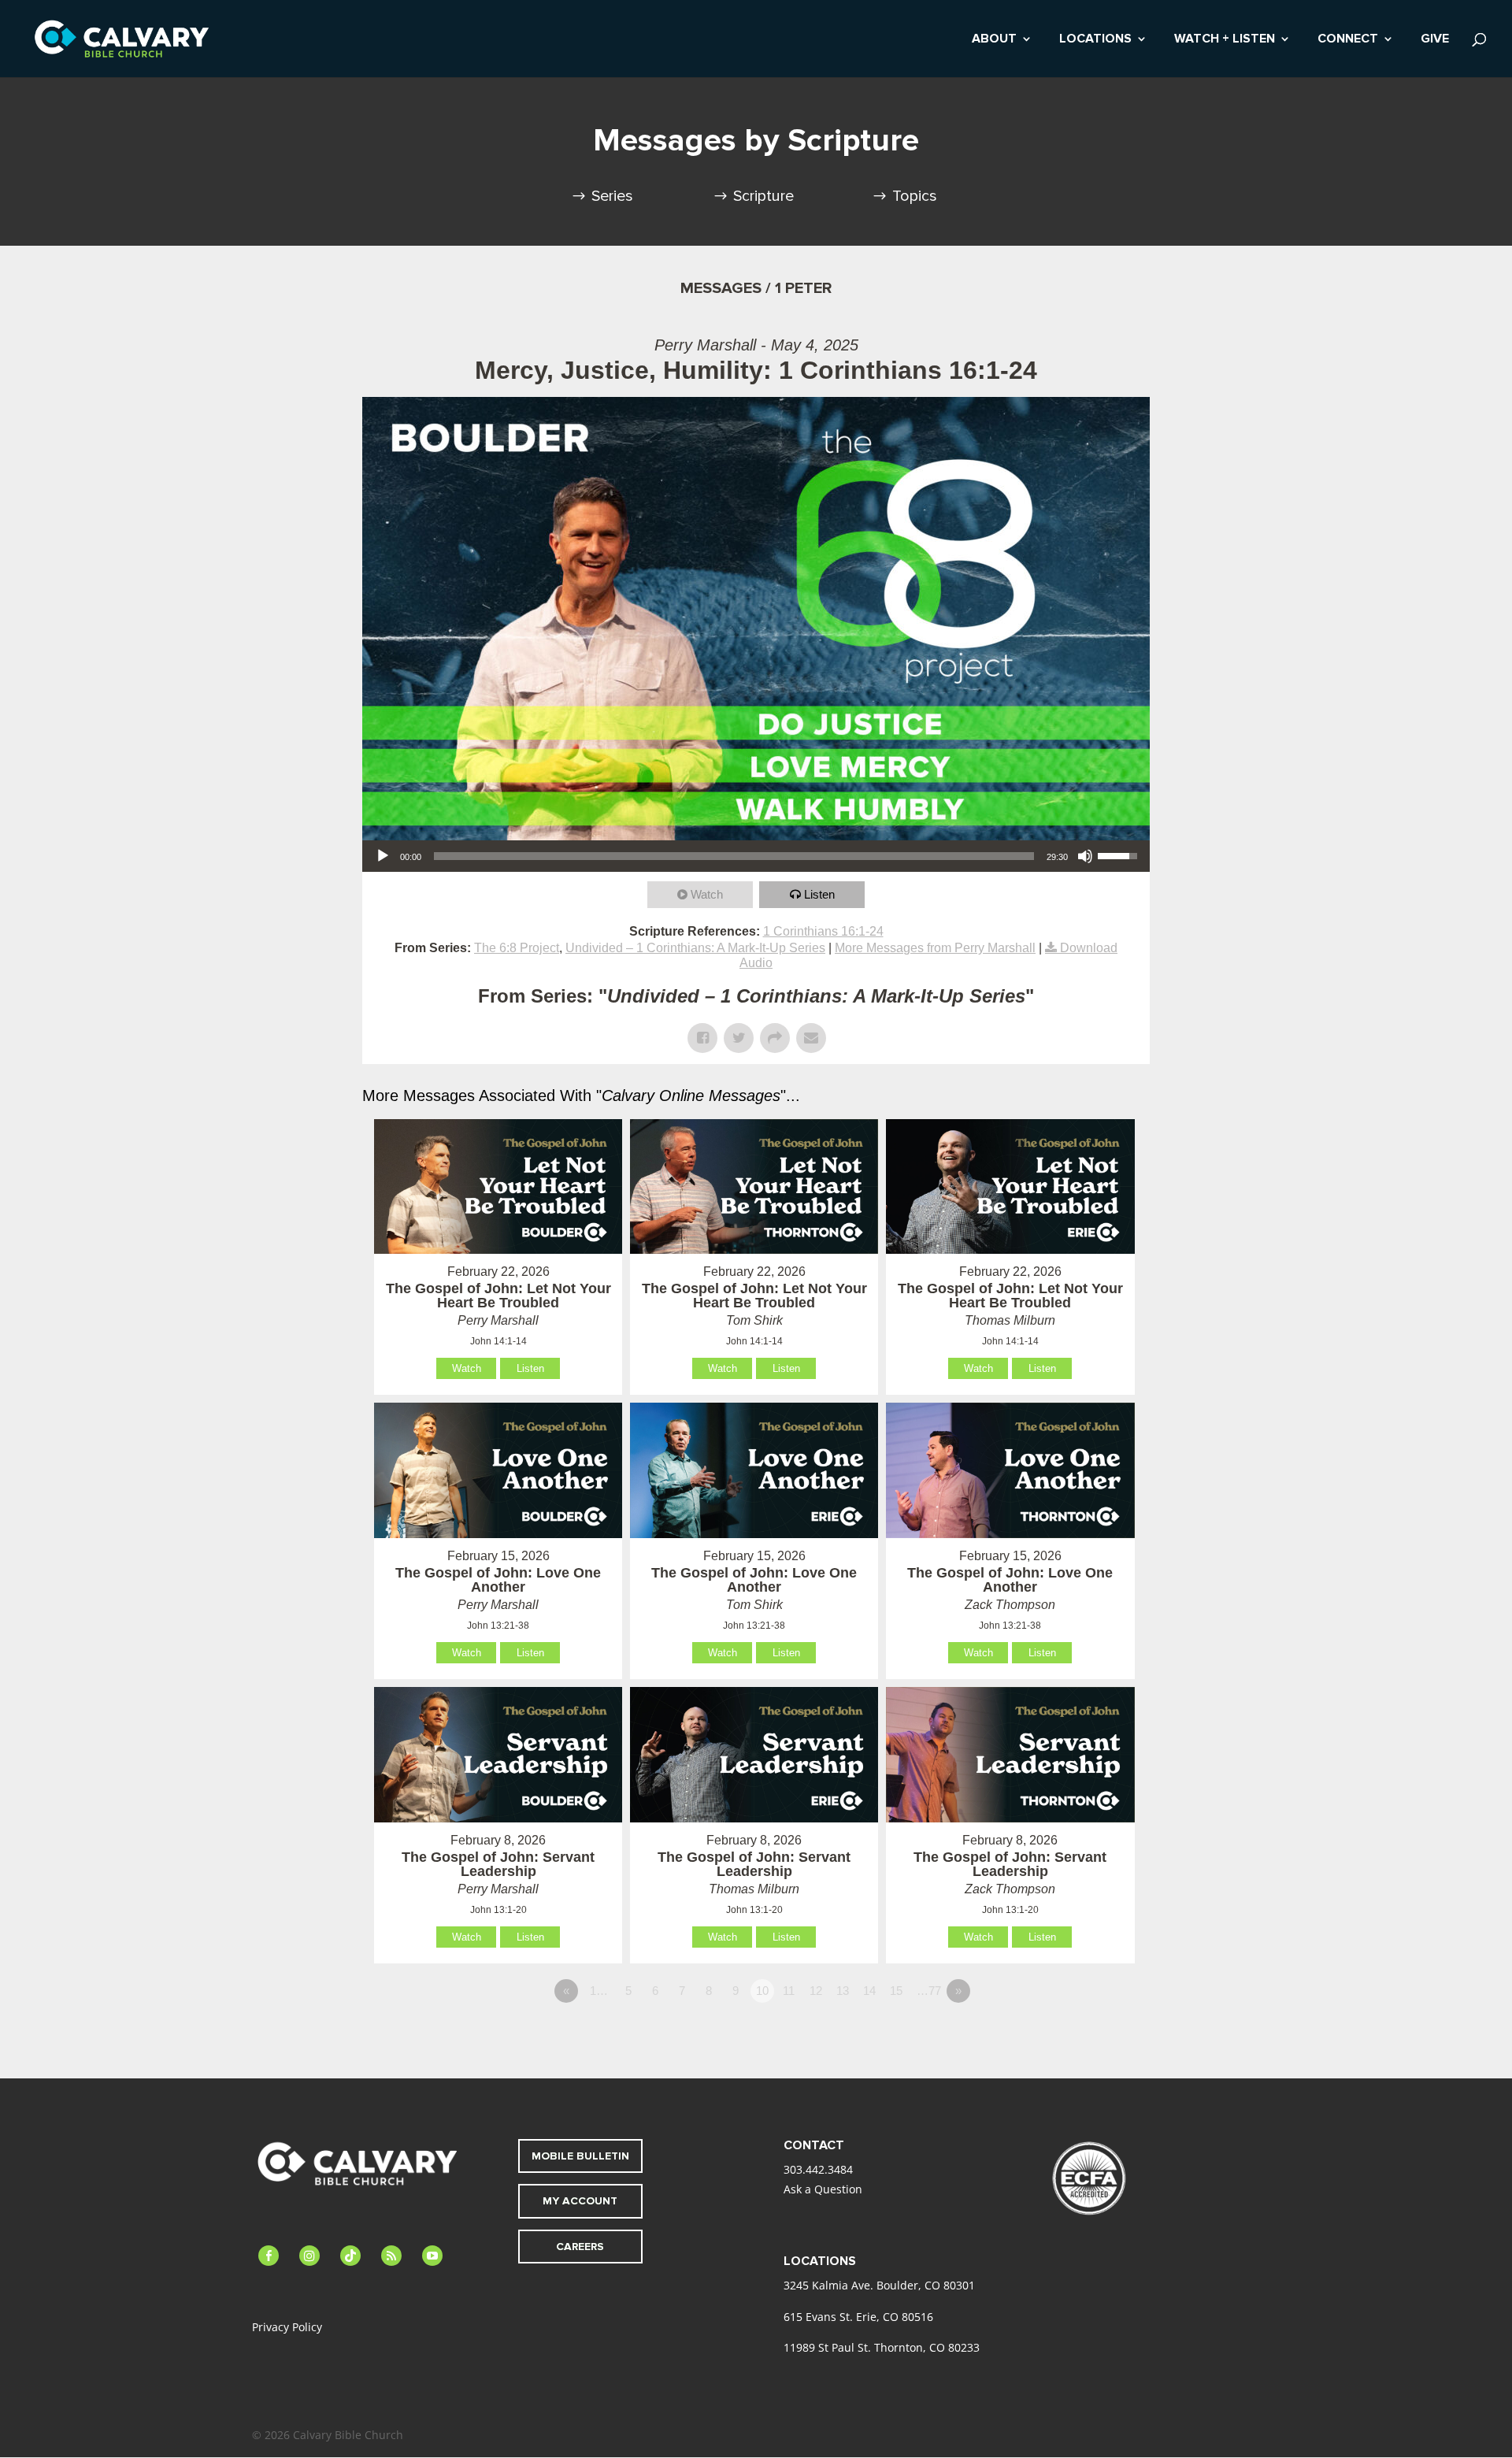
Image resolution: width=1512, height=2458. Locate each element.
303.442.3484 (818, 2169)
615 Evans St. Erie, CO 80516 (858, 2317)
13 (843, 1991)
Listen (819, 894)
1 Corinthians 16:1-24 (823, 931)
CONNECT (1348, 40)
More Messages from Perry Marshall (935, 948)
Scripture (763, 196)
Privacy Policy (287, 2327)
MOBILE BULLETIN (580, 2156)
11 (789, 1991)
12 (816, 1991)
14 (869, 1991)
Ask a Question (823, 2189)
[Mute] (1085, 856)
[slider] (734, 856)
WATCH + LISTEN (1225, 40)
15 (896, 1991)
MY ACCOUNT (580, 2201)
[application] (756, 856)
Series (612, 196)
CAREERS (580, 2247)
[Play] (383, 856)
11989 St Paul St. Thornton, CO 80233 (882, 2347)
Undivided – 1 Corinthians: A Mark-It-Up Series (695, 948)
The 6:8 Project (517, 948)
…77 (929, 1991)
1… (599, 1991)
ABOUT (994, 40)
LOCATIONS (1095, 40)
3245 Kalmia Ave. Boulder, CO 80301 (879, 2285)
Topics (915, 196)
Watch (707, 894)
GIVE (1435, 40)
